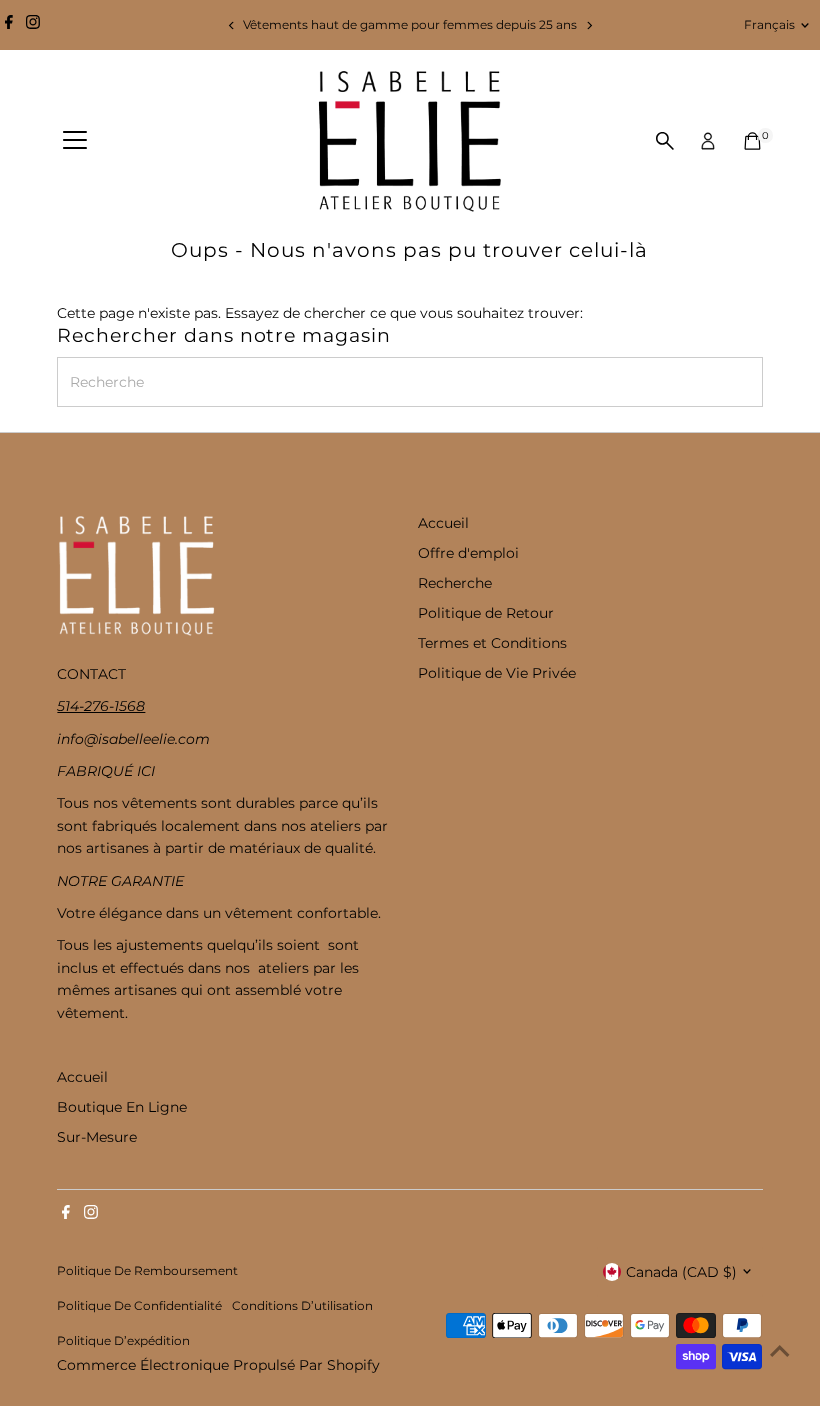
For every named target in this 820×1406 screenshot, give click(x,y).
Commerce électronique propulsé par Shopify (218, 1365)
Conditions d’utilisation (302, 1306)
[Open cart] (752, 141)
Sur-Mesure (97, 1137)
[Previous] (231, 25)
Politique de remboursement (147, 1271)
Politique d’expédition (123, 1341)
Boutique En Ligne (122, 1107)
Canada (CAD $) (681, 1272)
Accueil (443, 523)
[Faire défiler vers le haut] (780, 1351)
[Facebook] (9, 25)
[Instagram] (33, 25)
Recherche (455, 583)
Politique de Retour (486, 613)
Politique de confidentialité (139, 1306)
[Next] (588, 25)
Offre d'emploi (468, 553)
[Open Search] (665, 141)
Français (769, 24)
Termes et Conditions (492, 643)
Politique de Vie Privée (497, 673)
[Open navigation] (75, 141)
